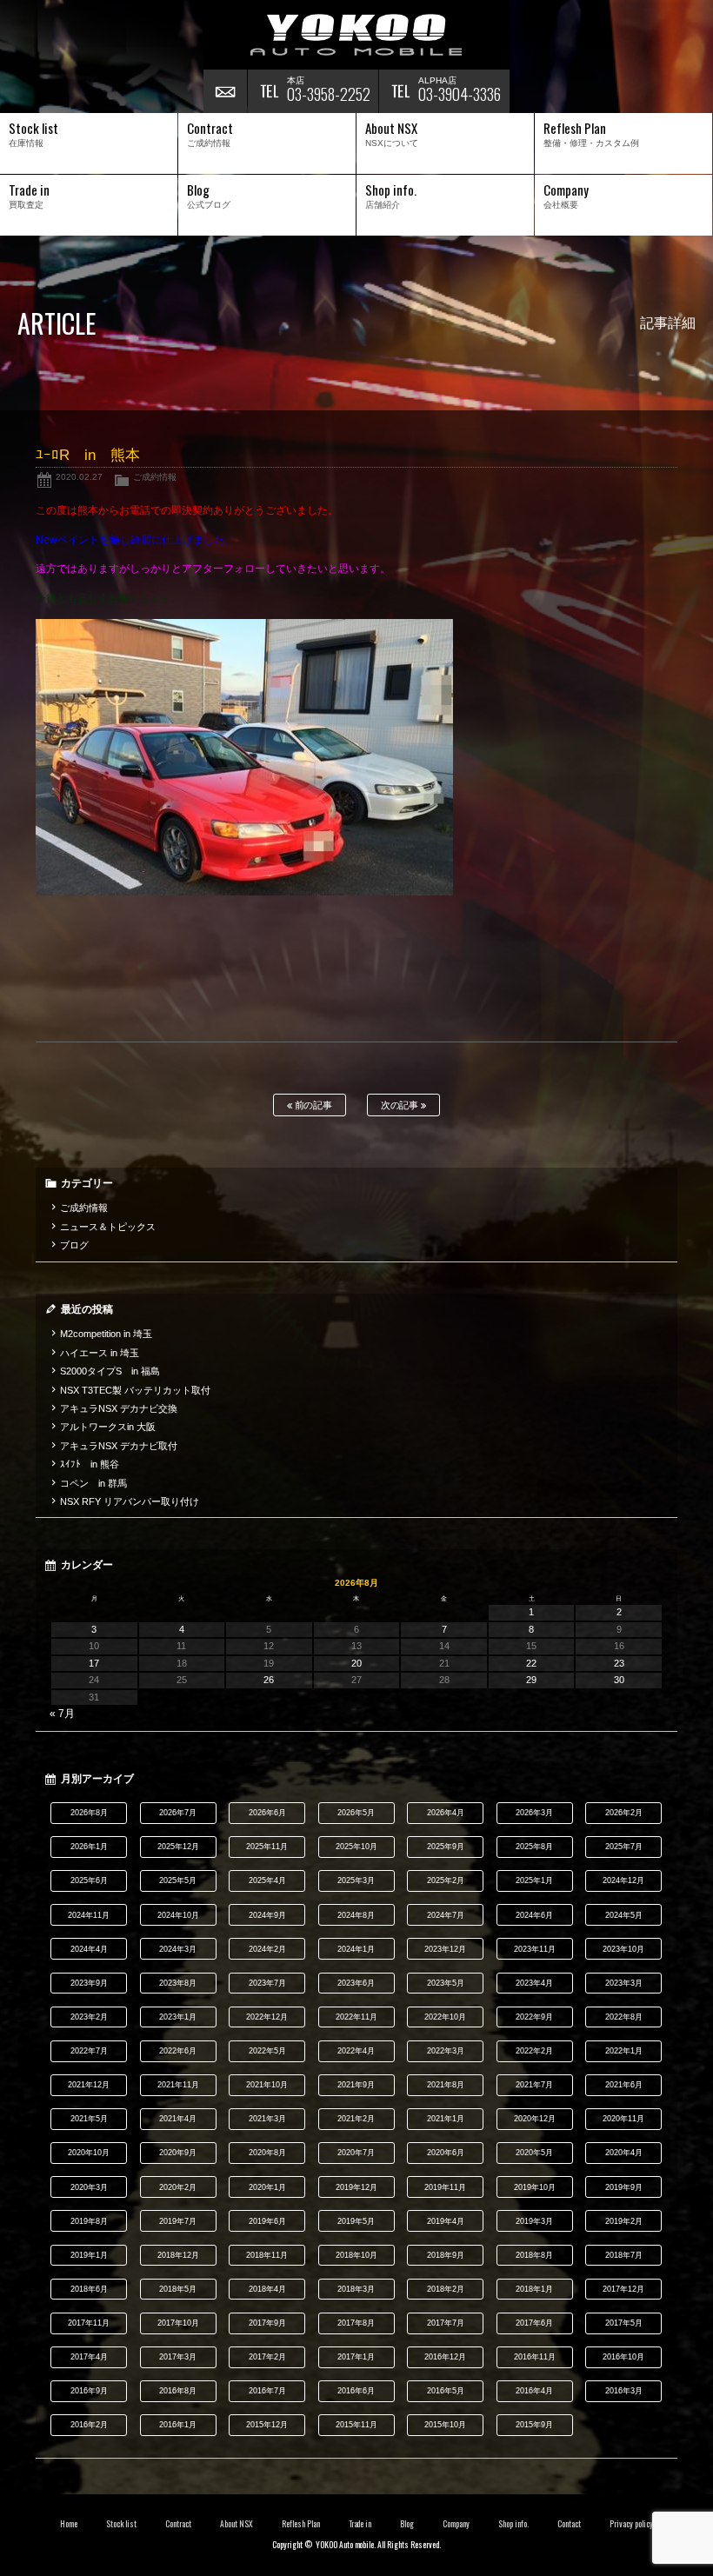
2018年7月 (624, 2255)
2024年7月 (446, 1915)
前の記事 (313, 1105)
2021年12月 (89, 2085)
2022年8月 (624, 2017)
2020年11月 (623, 2119)
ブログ (74, 1245)
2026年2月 (624, 1813)
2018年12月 (178, 2255)
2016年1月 (178, 2425)
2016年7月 (267, 2391)
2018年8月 (534, 2255)
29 (531, 1680)
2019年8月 (89, 2221)
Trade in (360, 2524)
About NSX (237, 2524)
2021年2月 (356, 2119)
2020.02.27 (79, 477)
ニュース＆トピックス (108, 1227)
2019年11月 (445, 2187)
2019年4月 (446, 2221)
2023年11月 (535, 1949)
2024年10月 (178, 1915)
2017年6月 (534, 2323)
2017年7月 (446, 2323)
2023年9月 (89, 1983)
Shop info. (513, 2524)
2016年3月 (624, 2391)
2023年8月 (178, 1983)
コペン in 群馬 (93, 1483)
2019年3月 (534, 2221)
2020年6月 (446, 2153)
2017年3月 (178, 2357)
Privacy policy (631, 2524)
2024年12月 (623, 1880)
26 (269, 1680)
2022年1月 (624, 2051)
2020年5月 (534, 2153)
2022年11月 (356, 2017)
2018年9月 (446, 2255)
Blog (407, 2524)
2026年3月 (534, 1813)
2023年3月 (624, 1983)
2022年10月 (445, 2017)
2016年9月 (89, 2391)
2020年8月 (267, 2153)
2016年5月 (446, 2391)
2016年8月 (178, 2391)
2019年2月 (624, 2221)
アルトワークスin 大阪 (108, 1427)
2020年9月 (178, 2153)
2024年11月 (89, 1915)
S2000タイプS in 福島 (110, 1371)
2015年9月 (534, 2425)
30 (619, 1680)
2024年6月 (534, 1915)
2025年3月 (356, 1880)
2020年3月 (89, 2187)
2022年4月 (356, 2051)
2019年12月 (356, 2187)
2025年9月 (446, 1847)
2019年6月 (267, 2221)
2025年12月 (178, 1847)
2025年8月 (534, 1847)
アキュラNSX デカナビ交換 (119, 1408)
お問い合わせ (225, 91)
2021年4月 (178, 2119)
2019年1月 (89, 2255)
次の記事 (401, 1105)
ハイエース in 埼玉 (100, 1353)
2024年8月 (356, 1915)
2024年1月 (356, 1949)
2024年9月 (267, 1915)
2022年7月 (89, 2051)
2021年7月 (534, 2085)
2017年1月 (356, 2357)
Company (456, 2524)
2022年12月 (267, 2017)
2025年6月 (89, 1880)
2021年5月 (89, 2119)
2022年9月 (534, 2017)
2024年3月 (178, 1949)
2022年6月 (178, 2051)
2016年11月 (535, 2357)
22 (531, 1663)
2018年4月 (267, 2289)
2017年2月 (267, 2357)
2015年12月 (267, 2425)
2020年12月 (535, 2119)
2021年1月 (446, 2119)
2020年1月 (267, 2187)
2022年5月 (267, 2051)
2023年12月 (445, 1949)
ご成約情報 (155, 477)
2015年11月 (356, 2425)
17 (94, 1663)
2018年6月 (89, 2289)
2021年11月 (178, 2085)
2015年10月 (445, 2425)
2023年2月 (89, 2017)
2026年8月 (89, 1813)
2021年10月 (267, 2085)
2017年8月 (356, 2323)
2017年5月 (624, 2323)
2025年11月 (267, 1847)
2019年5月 (356, 2221)
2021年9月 (356, 2085)
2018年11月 (267, 2255)
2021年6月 (624, 2085)
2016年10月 (623, 2357)
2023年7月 (267, 1983)
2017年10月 (178, 2323)
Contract (178, 2524)
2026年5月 (356, 1813)
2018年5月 (178, 2289)
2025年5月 (178, 1880)
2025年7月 (624, 1847)
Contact (569, 2524)
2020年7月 (356, 2153)
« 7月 (62, 1714)
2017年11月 (89, 2323)
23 (619, 1663)
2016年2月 (89, 2425)
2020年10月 (89, 2153)
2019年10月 (535, 2187)
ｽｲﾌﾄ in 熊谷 (90, 1464)
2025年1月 (534, 1880)
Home (69, 2524)
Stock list (121, 2524)
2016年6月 (356, 2391)
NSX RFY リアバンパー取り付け (130, 1501)
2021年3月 (267, 2119)
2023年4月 (534, 1983)
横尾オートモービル (356, 35)
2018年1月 (534, 2289)
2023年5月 (446, 1983)
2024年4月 (89, 1949)
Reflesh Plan (301, 2524)
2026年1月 (89, 1847)
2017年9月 (267, 2323)
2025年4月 (267, 1880)
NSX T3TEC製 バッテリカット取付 (135, 1390)
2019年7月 (178, 2221)
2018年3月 (356, 2289)
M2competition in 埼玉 (106, 1334)
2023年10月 (623, 1949)
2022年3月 (446, 2051)
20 (356, 1663)
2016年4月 (534, 2391)
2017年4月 (89, 2357)
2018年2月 (446, 2289)
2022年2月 (534, 2051)
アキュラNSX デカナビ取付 (119, 1446)
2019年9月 (624, 2187)
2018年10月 (356, 2255)
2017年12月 (623, 2289)
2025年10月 (356, 1847)
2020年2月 (178, 2187)
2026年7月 (178, 1813)
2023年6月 (356, 1983)
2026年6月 (267, 1813)
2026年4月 (446, 1813)
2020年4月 (624, 2153)
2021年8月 (446, 2085)
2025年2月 (446, 1880)
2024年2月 (267, 1949)
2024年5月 (624, 1915)
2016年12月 (445, 2357)
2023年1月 (178, 2017)
